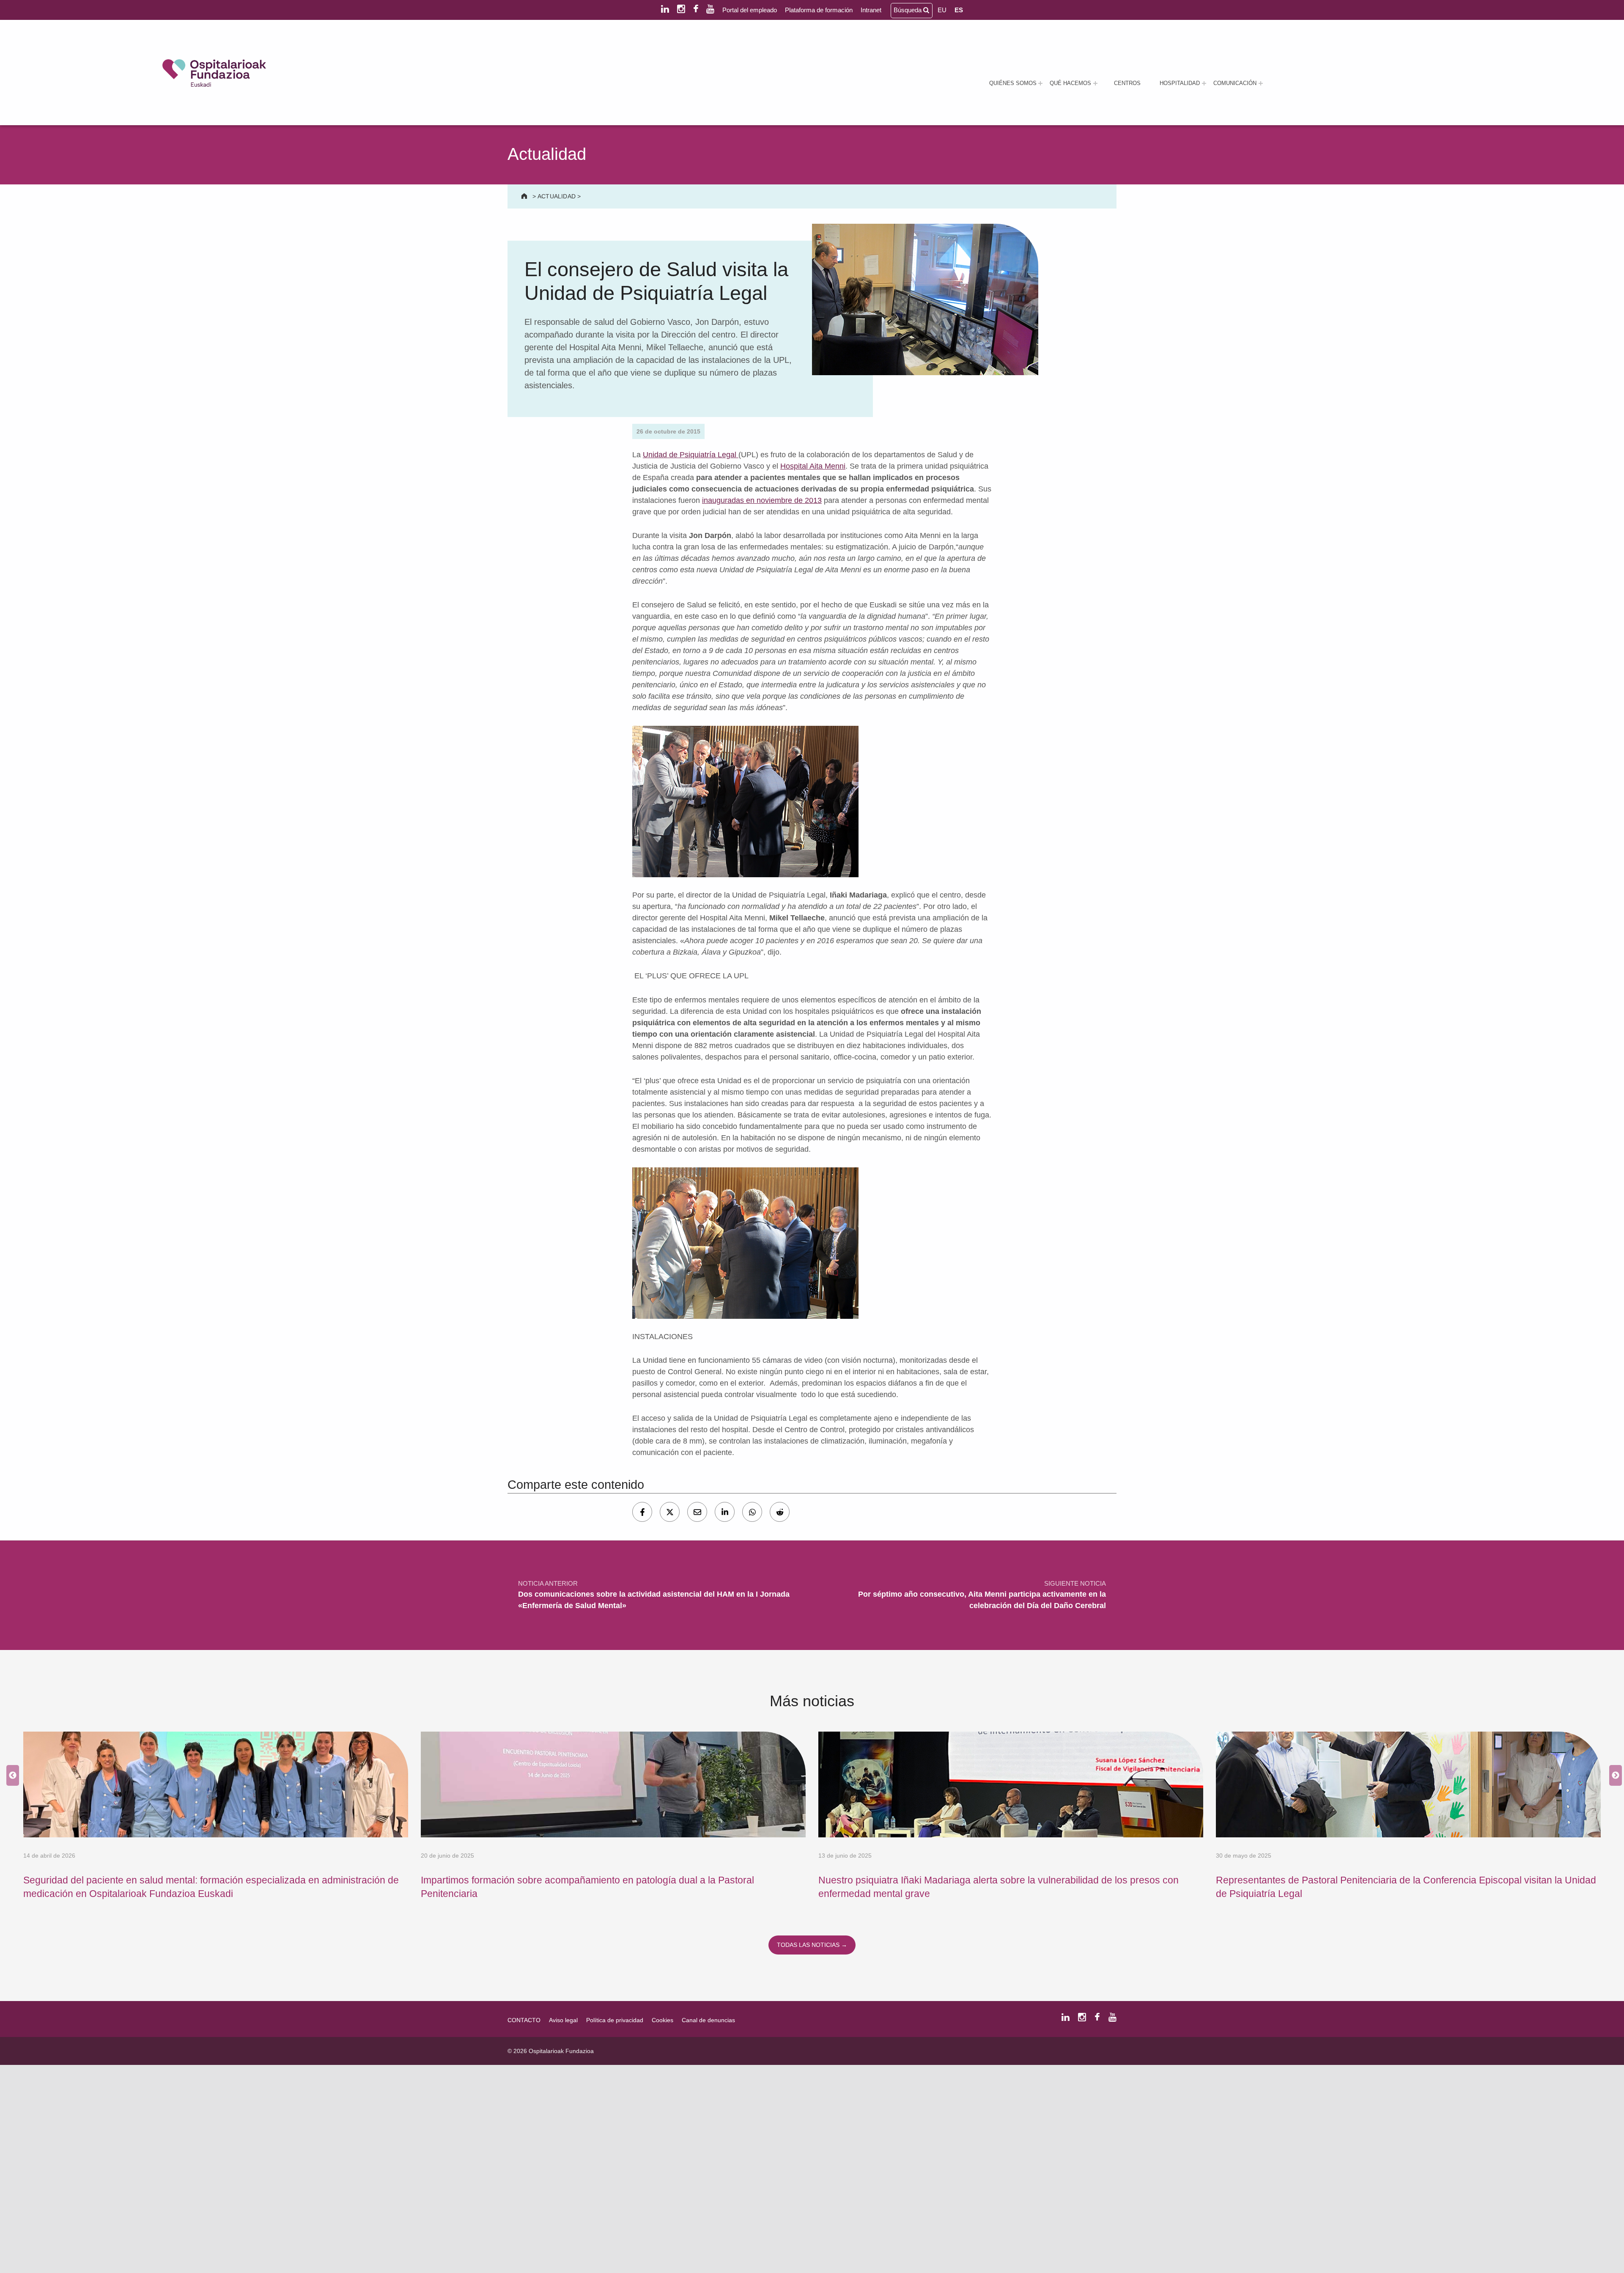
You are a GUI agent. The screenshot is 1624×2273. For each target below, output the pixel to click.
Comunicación (1235, 83)
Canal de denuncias (708, 2020)
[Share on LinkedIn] (725, 1512)
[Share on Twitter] (670, 1512)
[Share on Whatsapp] (752, 1512)
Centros (1127, 83)
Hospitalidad (1180, 83)
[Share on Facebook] (642, 1512)
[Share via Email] (697, 1512)
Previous (11, 1776)
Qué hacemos (1070, 83)
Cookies (662, 2020)
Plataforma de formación (819, 10)
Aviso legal (563, 2020)
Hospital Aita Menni (813, 466)
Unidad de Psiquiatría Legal (691, 455)
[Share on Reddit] (780, 1512)
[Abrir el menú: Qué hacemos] (1095, 83)
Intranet (871, 10)
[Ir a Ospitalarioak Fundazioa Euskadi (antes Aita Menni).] (525, 196)
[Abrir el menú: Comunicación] (1261, 83)
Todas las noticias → (812, 1945)
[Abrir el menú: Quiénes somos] (1040, 83)
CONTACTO (524, 2020)
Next (1613, 1776)
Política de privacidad (615, 2020)
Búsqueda (908, 10)
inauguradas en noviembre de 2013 (762, 500)
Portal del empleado (750, 10)
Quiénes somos (1013, 83)
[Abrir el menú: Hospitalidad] (1204, 83)
